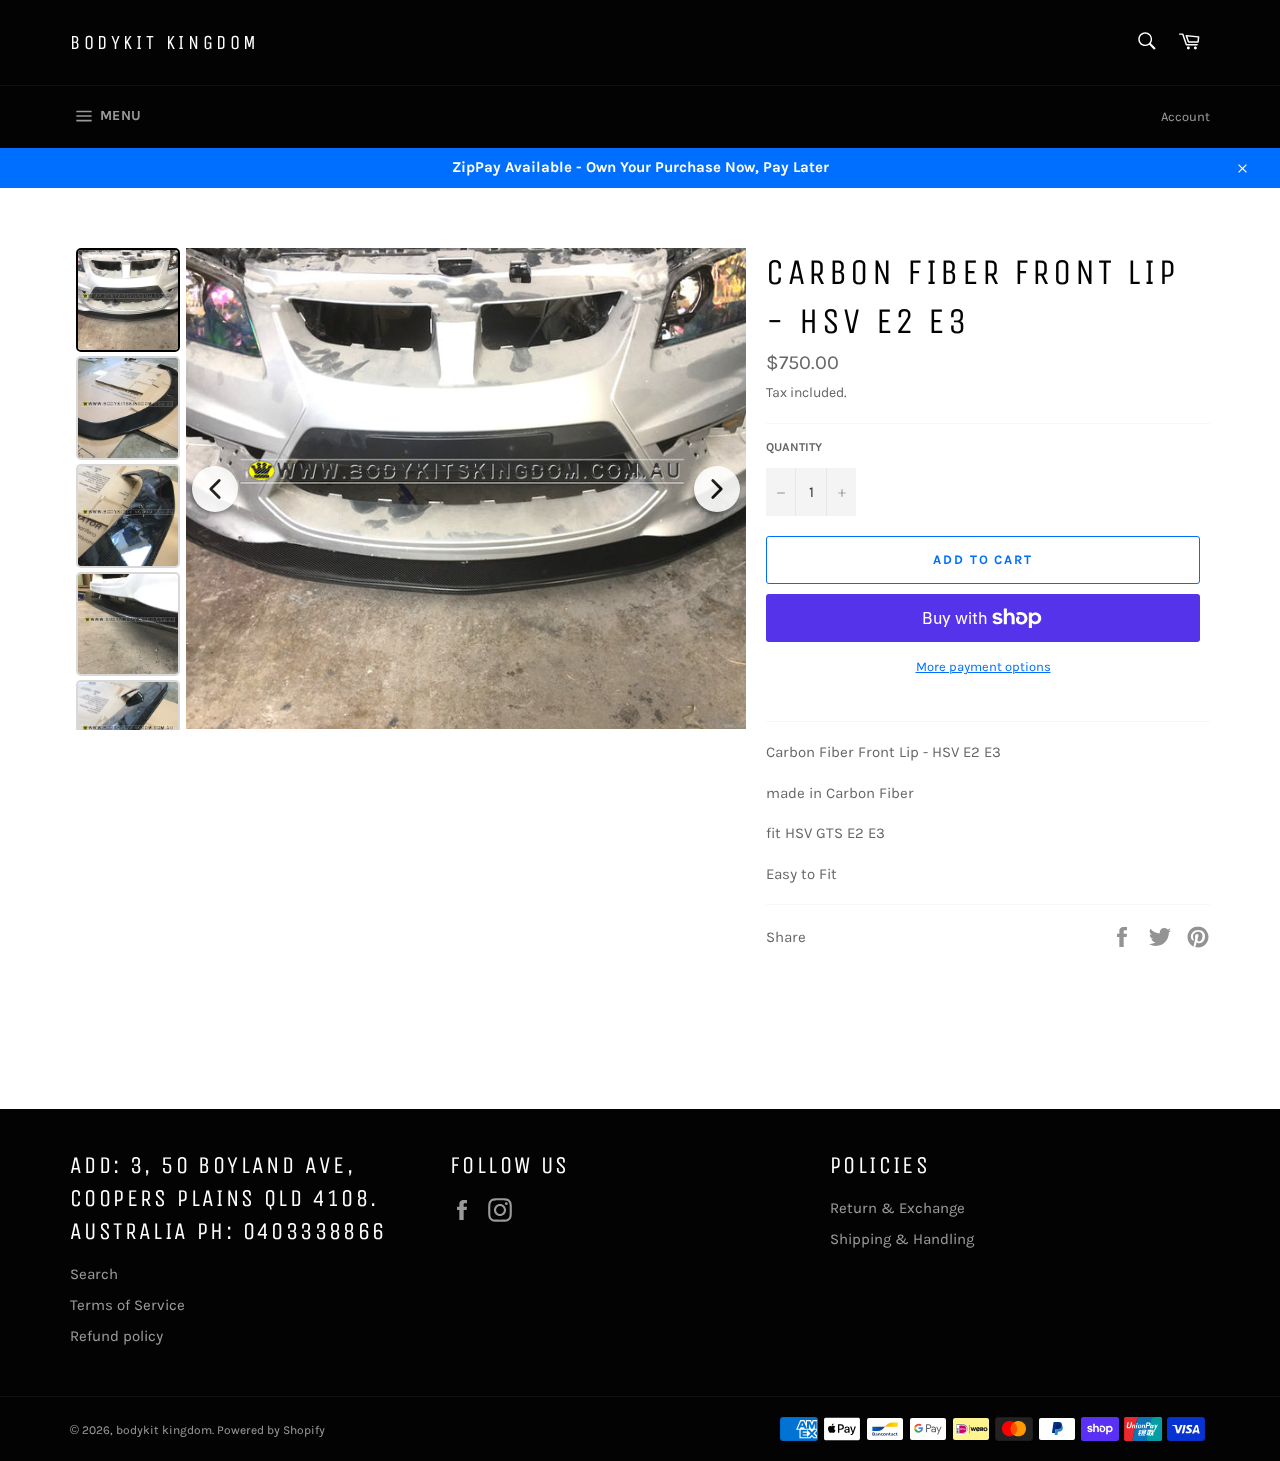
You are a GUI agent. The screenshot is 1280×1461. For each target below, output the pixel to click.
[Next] (717, 489)
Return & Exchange (897, 1208)
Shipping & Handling (902, 1239)
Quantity (794, 447)
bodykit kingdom (165, 42)
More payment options (983, 666)
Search (94, 1274)
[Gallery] (408, 489)
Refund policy (116, 1336)
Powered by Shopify (271, 1430)
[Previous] (215, 489)
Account (1185, 116)
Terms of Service (127, 1305)
